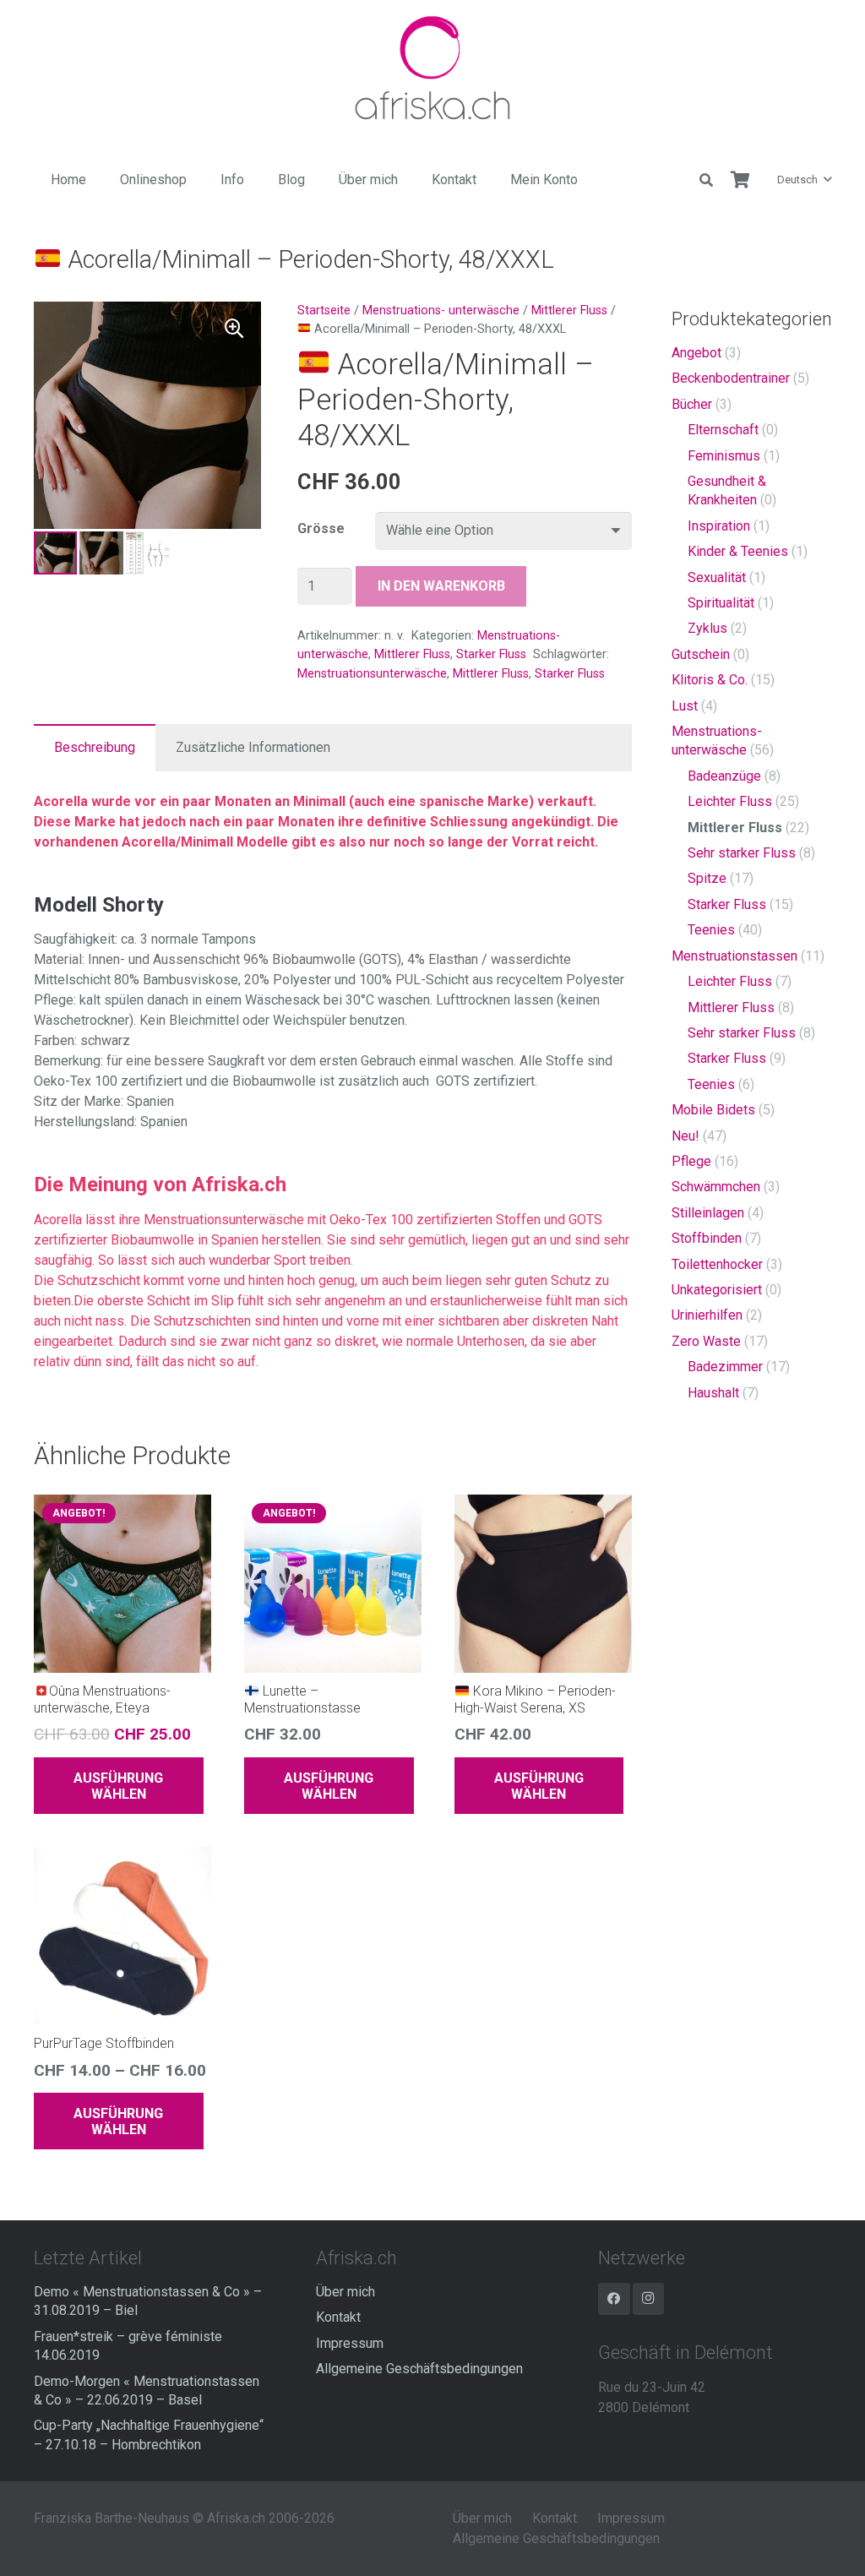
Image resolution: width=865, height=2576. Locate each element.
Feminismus (724, 456)
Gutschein (701, 654)
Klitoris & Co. (710, 680)
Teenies (711, 930)
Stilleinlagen (708, 1213)
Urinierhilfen (707, 1315)
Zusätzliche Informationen (253, 747)
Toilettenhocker (717, 1264)
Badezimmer (725, 1367)
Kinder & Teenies (738, 551)
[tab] (95, 748)
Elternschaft (723, 430)
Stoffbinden (707, 1238)
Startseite (324, 310)
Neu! (685, 1136)
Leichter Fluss (730, 801)
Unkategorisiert (717, 1290)
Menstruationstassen (734, 956)
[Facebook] (614, 2299)
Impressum (350, 2343)
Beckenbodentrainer (731, 378)
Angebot (696, 353)
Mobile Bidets (713, 1110)
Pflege (691, 1161)
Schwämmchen (716, 1187)
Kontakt (338, 2317)
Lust (685, 706)
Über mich (345, 2292)
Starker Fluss (491, 654)
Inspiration (719, 526)
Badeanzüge (724, 776)
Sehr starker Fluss (742, 853)
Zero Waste (706, 1341)
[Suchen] (707, 180)
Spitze (707, 878)
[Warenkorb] (740, 180)
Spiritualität (721, 603)
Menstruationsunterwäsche (372, 674)
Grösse (321, 528)
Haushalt (713, 1393)
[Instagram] (649, 2299)
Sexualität (717, 577)
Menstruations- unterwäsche (441, 310)
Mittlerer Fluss (569, 310)
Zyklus (707, 628)
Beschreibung (95, 747)
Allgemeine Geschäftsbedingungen (419, 2369)
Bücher (692, 404)
